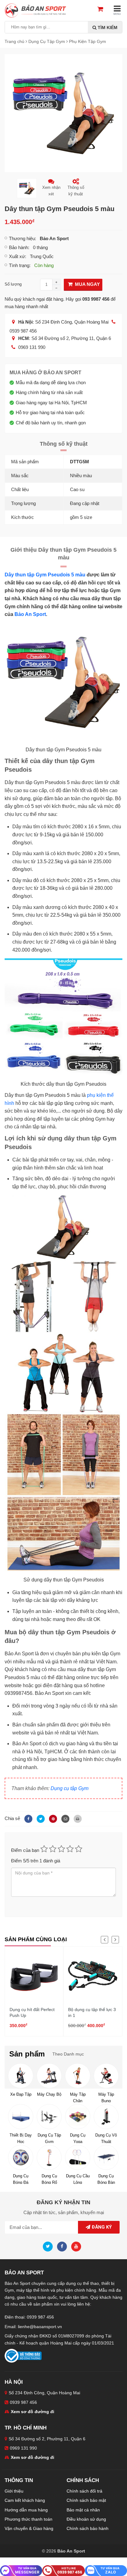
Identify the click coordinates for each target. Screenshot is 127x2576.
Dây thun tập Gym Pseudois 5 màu (45, 575)
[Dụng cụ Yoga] (78, 2117)
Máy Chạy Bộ (49, 2094)
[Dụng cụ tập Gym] (49, 2117)
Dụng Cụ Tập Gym (49, 2138)
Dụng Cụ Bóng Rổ (49, 2179)
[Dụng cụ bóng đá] (20, 2157)
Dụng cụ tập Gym (70, 1788)
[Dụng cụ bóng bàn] (106, 2157)
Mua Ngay (87, 284)
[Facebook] (27, 1818)
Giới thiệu (14, 2491)
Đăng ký (101, 2227)
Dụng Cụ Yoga (78, 2138)
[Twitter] (40, 1818)
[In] (76, 1818)
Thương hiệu (22, 238)
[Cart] (103, 10)
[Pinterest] (52, 1818)
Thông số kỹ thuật (76, 191)
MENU (117, 14)
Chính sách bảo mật (86, 2500)
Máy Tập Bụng (106, 2097)
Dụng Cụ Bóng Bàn (106, 2179)
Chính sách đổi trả (84, 2491)
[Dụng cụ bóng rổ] (49, 2157)
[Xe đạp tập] (20, 2076)
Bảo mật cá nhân (83, 2510)
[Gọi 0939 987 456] (63, 2570)
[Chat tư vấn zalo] (106, 2570)
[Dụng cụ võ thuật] (106, 2117)
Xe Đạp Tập (21, 2094)
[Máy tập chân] (78, 2076)
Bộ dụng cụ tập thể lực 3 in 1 (92, 2013)
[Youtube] (78, 2246)
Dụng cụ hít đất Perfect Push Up (32, 2013)
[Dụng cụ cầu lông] (78, 2157)
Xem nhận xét (51, 191)
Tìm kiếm (107, 28)
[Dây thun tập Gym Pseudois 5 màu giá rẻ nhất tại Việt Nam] (63, 113)
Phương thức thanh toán (29, 2519)
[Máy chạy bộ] (49, 2076)
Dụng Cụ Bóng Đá (21, 2179)
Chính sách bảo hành (88, 2528)
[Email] (64, 1818)
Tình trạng (19, 265)
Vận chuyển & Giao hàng (29, 2528)
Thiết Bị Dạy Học (21, 2138)
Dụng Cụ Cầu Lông (78, 2179)
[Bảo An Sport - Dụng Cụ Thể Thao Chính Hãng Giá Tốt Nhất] (35, 10)
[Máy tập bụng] (106, 2076)
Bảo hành (18, 247)
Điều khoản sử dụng (86, 2519)
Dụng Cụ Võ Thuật (106, 2138)
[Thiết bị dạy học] (20, 2117)
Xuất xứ (17, 256)
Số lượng (13, 284)
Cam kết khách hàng (25, 2500)
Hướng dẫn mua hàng (26, 2510)
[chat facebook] (21, 2570)
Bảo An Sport (30, 614)
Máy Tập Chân (78, 2097)
